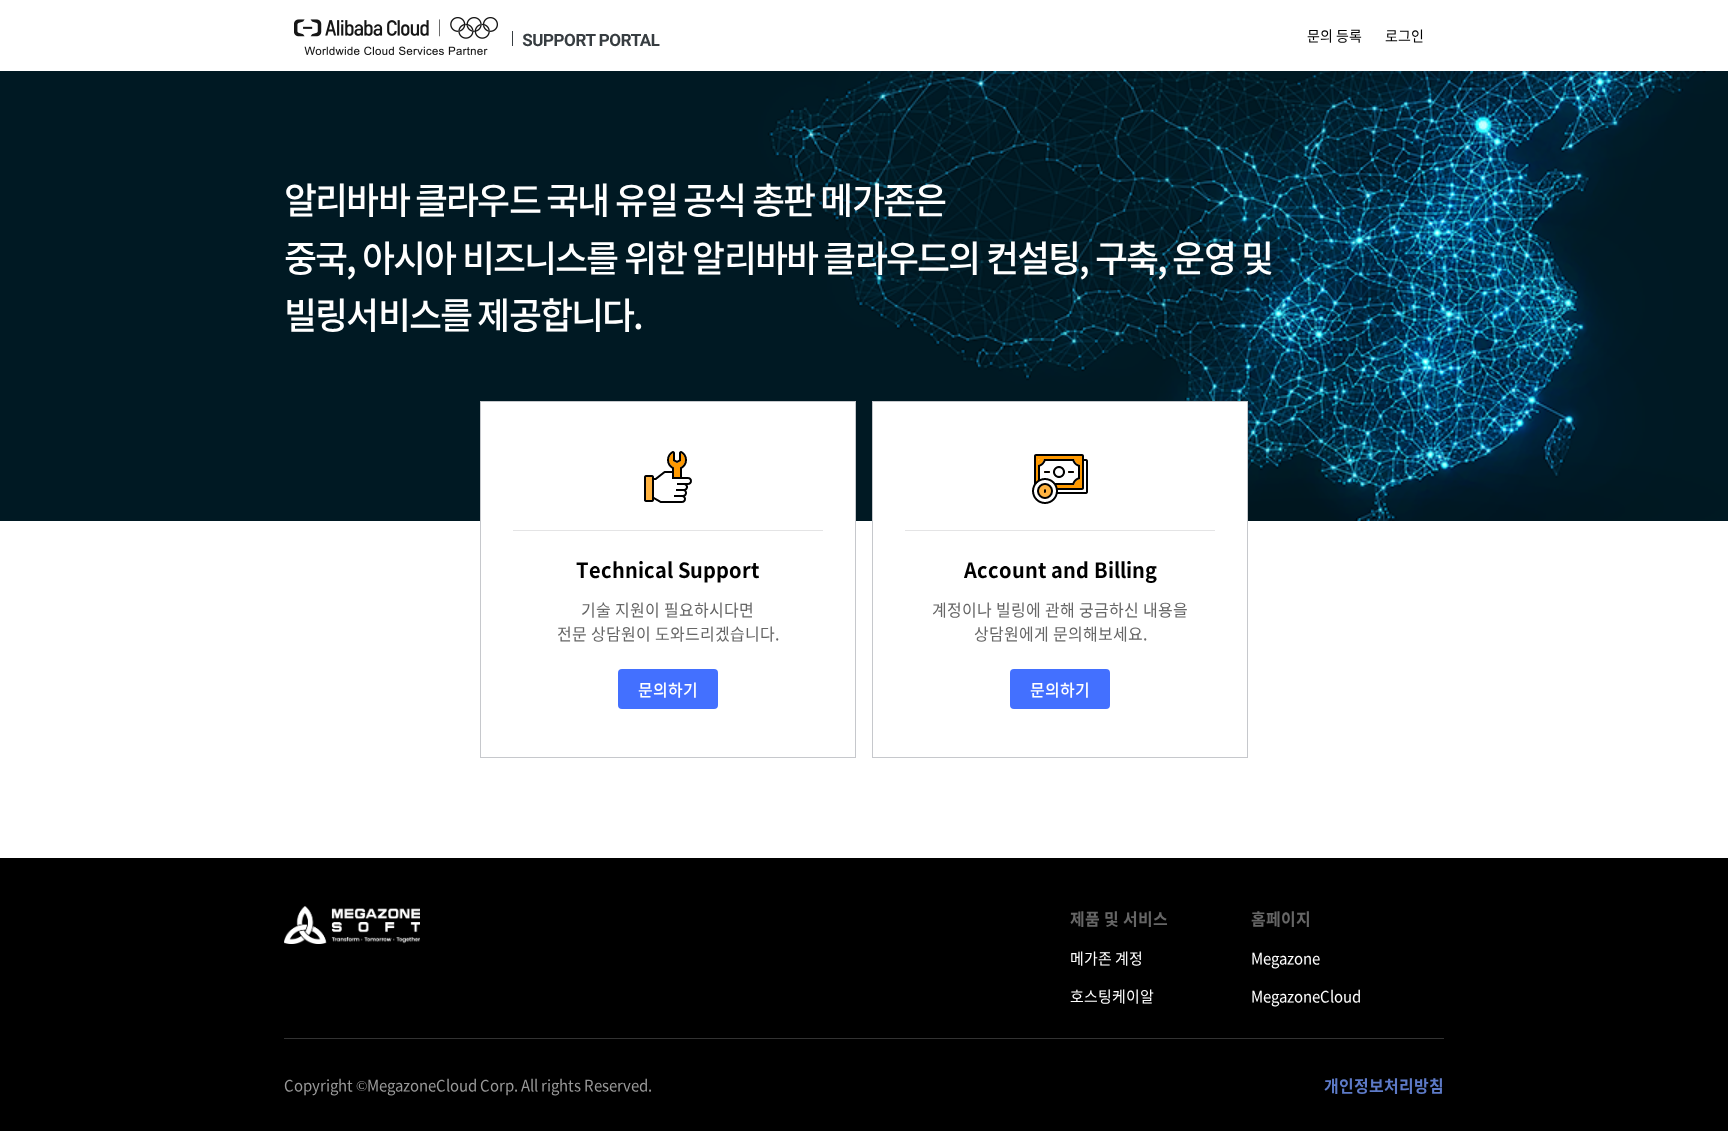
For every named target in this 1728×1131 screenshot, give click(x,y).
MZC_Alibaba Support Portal (352, 917)
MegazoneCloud (1306, 996)
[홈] (477, 36)
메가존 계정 (1106, 958)
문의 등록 (1334, 35)
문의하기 (668, 689)
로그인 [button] (1404, 35)
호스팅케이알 (1112, 996)
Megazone (1285, 958)
